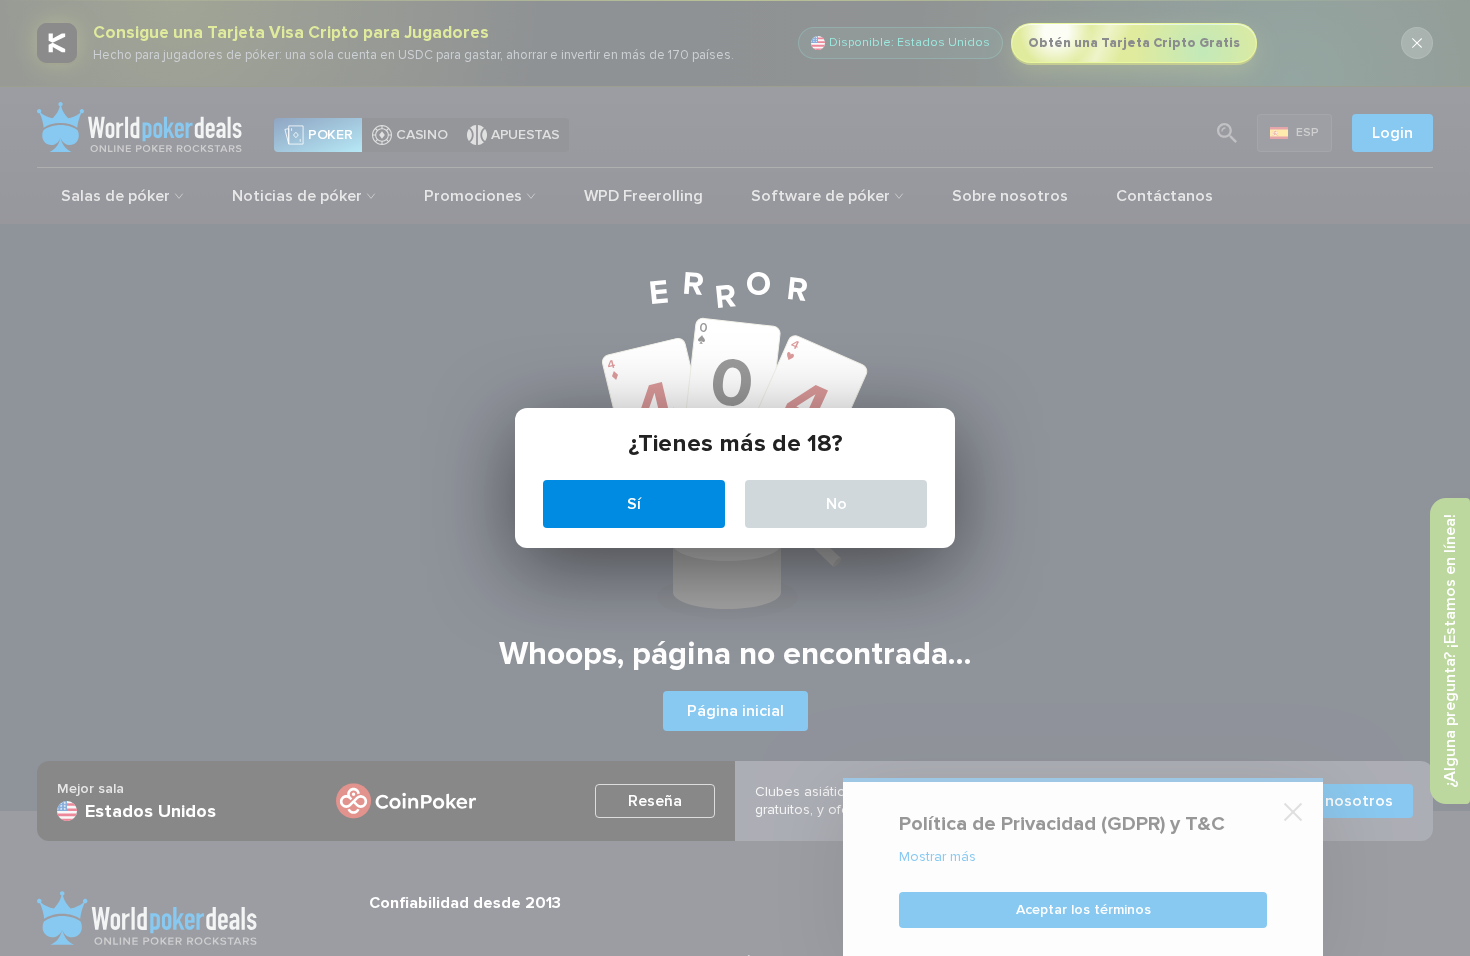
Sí (634, 504)
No (836, 504)
